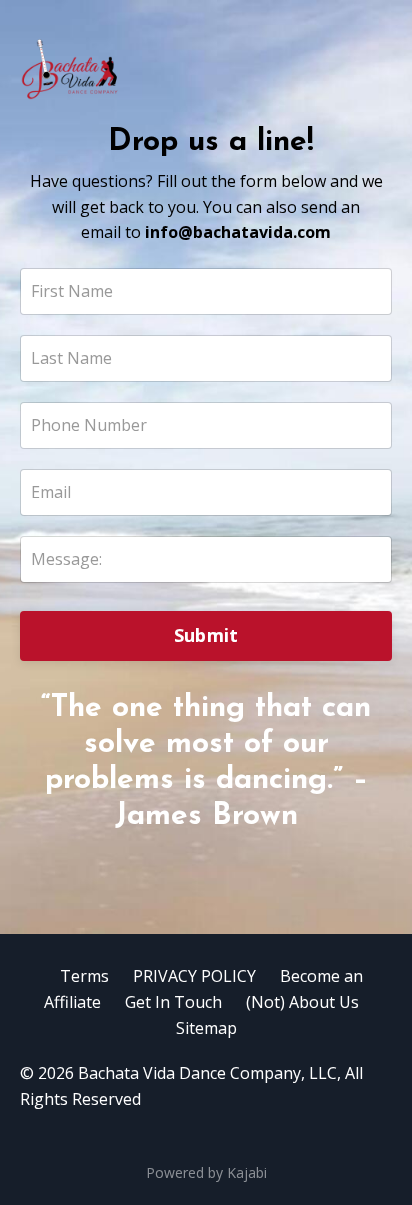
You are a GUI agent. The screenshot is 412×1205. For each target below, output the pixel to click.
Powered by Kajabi (206, 1172)
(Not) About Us (302, 1002)
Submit (206, 635)
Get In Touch (173, 1002)
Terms (84, 976)
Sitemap (206, 1028)
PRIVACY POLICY (194, 976)
